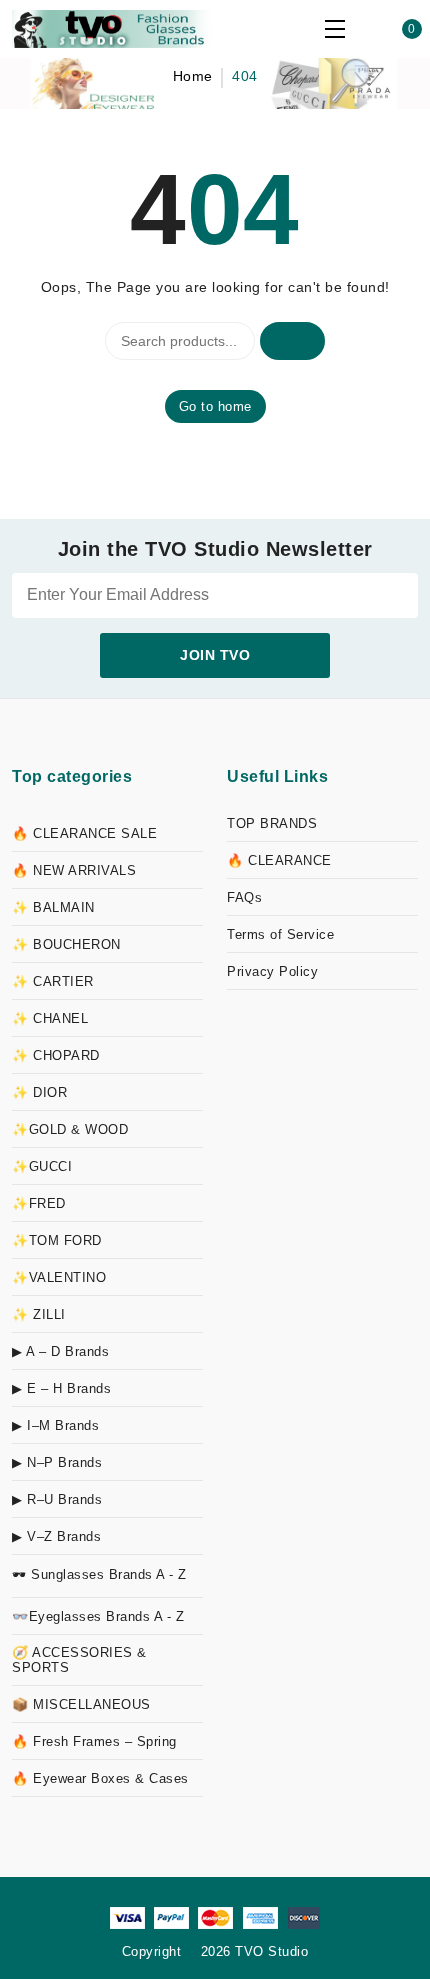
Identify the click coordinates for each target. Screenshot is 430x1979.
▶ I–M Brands (55, 1425)
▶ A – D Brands (60, 1351)
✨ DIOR (39, 1092)
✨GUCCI (42, 1166)
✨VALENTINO (59, 1277)
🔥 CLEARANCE (279, 860)
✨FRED (39, 1203)
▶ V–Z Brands (56, 1536)
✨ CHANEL (50, 1018)
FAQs (244, 897)
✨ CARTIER (53, 981)
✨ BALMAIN (53, 907)
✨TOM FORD (57, 1240)
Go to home (215, 406)
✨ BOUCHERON (66, 944)
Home (193, 76)
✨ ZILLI (39, 1314)
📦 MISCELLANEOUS (81, 1704)
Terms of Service (280, 934)
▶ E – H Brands (61, 1388)
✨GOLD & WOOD (70, 1129)
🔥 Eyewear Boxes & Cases (100, 1778)
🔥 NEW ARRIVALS (74, 870)
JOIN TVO (215, 655)
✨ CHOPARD (56, 1055)
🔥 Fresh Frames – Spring (94, 1741)
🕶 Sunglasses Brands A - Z (99, 1574)
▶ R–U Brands (57, 1499)
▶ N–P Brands (57, 1462)
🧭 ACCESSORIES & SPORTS (79, 1660)
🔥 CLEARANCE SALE (84, 833)
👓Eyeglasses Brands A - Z (98, 1616)
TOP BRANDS (272, 823)
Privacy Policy (272, 971)
